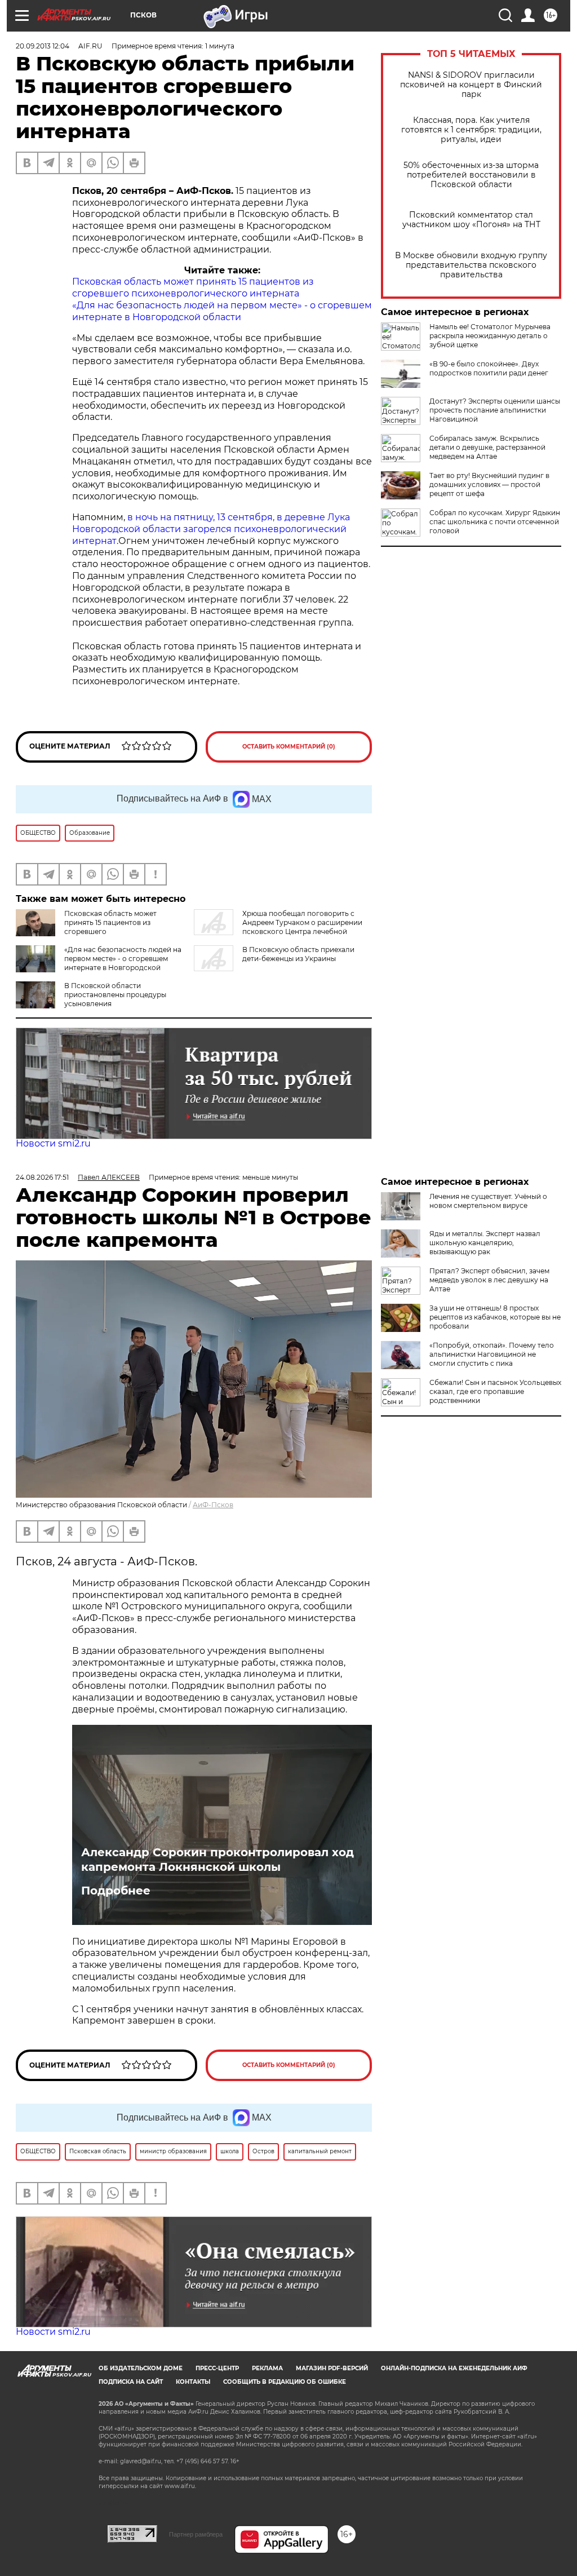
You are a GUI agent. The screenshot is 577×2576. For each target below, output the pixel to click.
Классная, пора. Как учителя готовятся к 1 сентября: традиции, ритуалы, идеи (471, 130)
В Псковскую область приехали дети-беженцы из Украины (298, 954)
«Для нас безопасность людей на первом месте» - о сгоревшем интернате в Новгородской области (222, 311)
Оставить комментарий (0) (289, 747)
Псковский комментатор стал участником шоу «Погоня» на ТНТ (471, 220)
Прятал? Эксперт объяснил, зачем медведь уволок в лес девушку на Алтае (489, 1280)
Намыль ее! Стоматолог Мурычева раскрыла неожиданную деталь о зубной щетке (490, 336)
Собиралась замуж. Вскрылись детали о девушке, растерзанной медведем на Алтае (487, 447)
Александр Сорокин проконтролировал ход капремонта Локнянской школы (218, 1860)
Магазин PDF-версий (332, 2368)
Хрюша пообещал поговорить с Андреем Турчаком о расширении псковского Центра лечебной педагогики (278, 927)
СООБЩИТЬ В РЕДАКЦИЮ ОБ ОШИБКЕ (285, 2382)
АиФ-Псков (213, 1505)
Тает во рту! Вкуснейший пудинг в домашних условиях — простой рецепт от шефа (489, 484)
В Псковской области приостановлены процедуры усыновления (115, 995)
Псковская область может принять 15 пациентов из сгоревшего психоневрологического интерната (193, 287)
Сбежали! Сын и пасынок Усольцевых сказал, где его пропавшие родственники (495, 1391)
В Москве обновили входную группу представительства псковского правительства (471, 265)
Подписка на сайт (131, 2382)
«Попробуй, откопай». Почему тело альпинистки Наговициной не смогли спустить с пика (492, 1354)
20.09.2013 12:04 (43, 46)
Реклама (267, 2368)
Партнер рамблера (196, 2534)
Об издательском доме (141, 2368)
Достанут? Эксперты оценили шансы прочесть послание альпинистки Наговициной (495, 410)
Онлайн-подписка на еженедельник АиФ (454, 2368)
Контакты (193, 2382)
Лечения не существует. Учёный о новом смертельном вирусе (488, 1201)
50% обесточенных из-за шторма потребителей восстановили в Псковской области (471, 175)
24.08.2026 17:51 (42, 1177)
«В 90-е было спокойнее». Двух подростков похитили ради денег (489, 368)
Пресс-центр (217, 2368)
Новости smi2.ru (53, 1143)
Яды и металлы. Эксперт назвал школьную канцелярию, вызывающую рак (485, 1243)
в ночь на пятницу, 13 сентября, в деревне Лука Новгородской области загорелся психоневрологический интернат (211, 529)
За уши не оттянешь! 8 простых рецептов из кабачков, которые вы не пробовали (495, 1317)
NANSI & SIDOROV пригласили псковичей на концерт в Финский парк (471, 85)
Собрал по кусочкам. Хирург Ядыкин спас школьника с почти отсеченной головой (495, 522)
